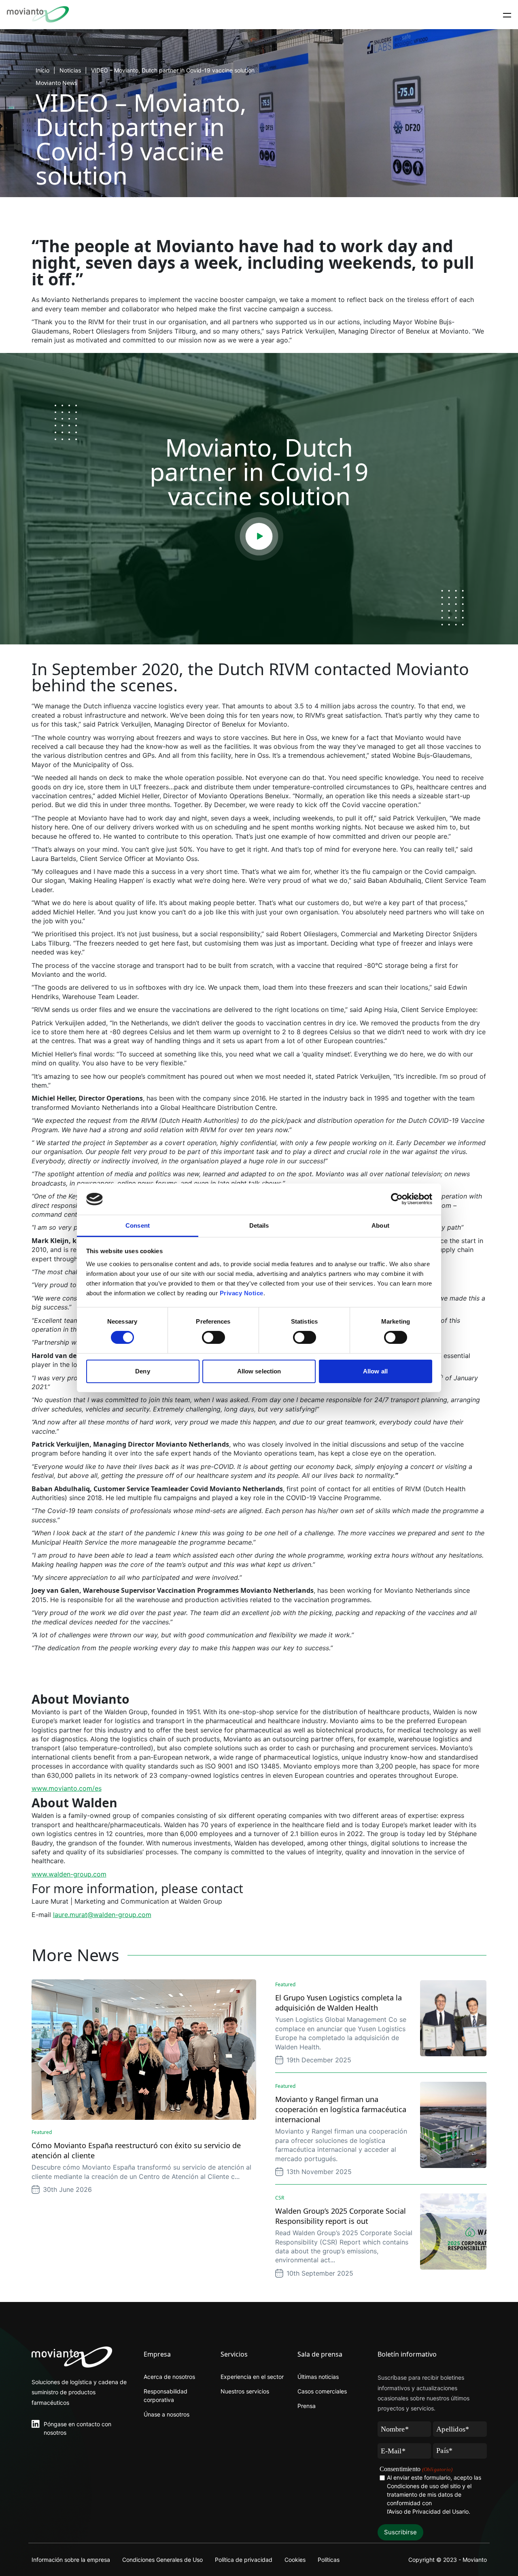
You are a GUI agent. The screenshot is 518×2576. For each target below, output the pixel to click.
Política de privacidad (244, 2560)
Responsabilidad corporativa (166, 2395)
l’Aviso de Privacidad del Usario (428, 2511)
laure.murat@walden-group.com (102, 1915)
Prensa (307, 2406)
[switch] (213, 1337)
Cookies (295, 2560)
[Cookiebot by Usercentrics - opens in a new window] (397, 1199)
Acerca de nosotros (169, 2377)
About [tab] (380, 1225)
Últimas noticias (318, 2377)
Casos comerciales (322, 2391)
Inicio (42, 70)
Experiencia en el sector (252, 2377)
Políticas (329, 2560)
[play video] (259, 536)
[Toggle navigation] (507, 15)
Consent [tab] (138, 1225)
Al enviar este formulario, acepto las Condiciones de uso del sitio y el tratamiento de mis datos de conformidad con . (434, 2494)
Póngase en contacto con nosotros (77, 2428)
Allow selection (259, 1371)
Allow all (375, 1371)
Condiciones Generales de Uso (162, 2560)
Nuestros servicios (245, 2391)
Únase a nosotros (167, 2414)
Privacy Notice (242, 1293)
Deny (142, 1371)
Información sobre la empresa (71, 2560)
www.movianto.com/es (67, 1788)
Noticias (70, 70)
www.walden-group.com (69, 1874)
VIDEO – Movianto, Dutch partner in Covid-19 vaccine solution (173, 70)
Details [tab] (259, 1225)
